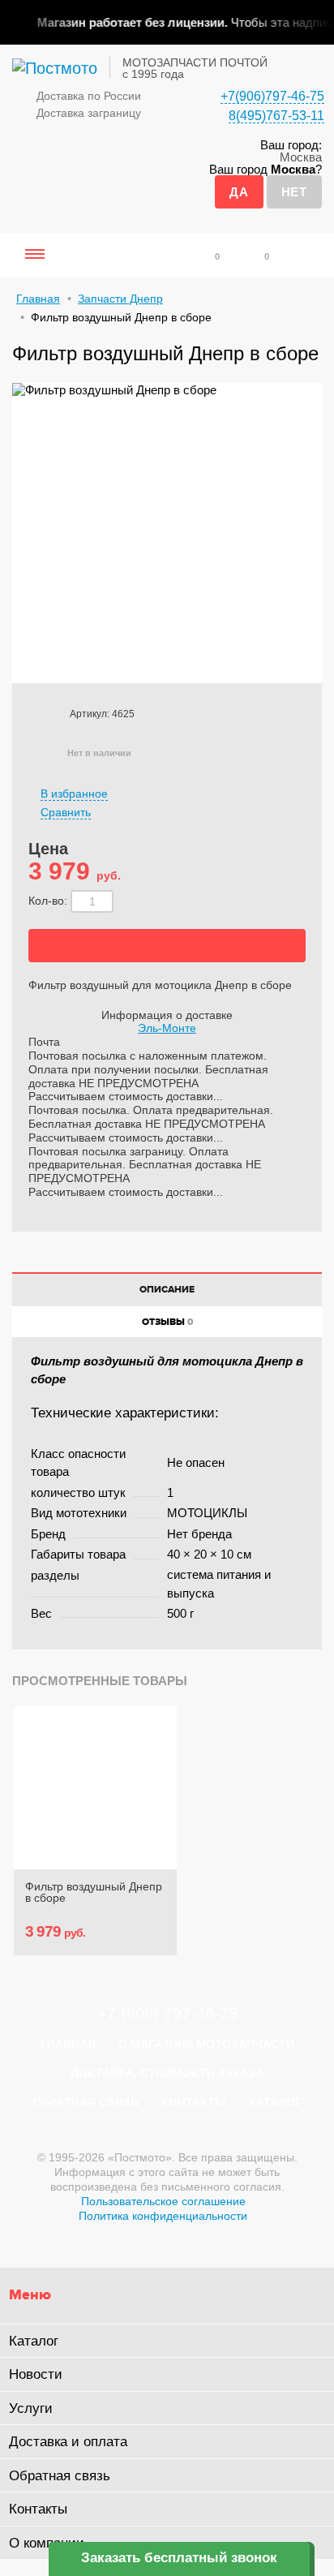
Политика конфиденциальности (163, 2216)
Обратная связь (86, 2102)
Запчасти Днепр (120, 299)
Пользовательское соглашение (163, 2201)
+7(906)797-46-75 (272, 96)
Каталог (275, 2102)
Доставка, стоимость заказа (167, 2073)
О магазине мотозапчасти (206, 2044)
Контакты (194, 2102)
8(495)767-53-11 (276, 116)
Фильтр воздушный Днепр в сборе (94, 1892)
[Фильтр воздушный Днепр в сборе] (95, 1788)
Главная (38, 299)
